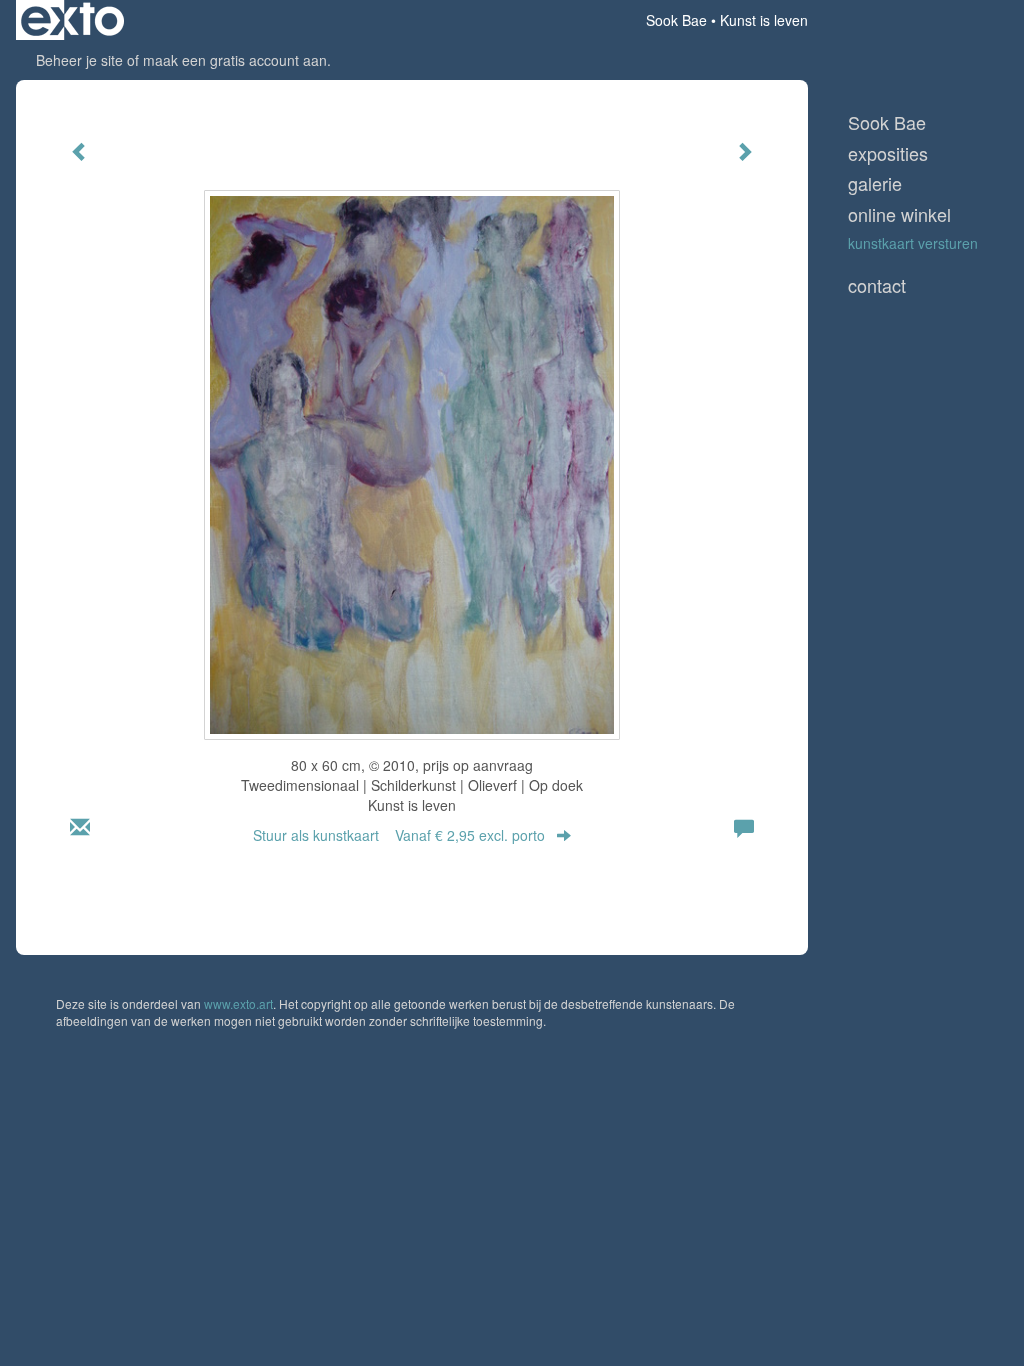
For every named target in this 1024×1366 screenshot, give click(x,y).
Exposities (888, 153)
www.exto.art (238, 1003)
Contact (877, 285)
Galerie (875, 183)
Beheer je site (79, 60)
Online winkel (899, 214)
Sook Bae (676, 20)
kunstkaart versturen (913, 243)
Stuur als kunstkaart (399, 835)
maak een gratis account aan (235, 60)
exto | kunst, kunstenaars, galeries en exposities (72, 20)
